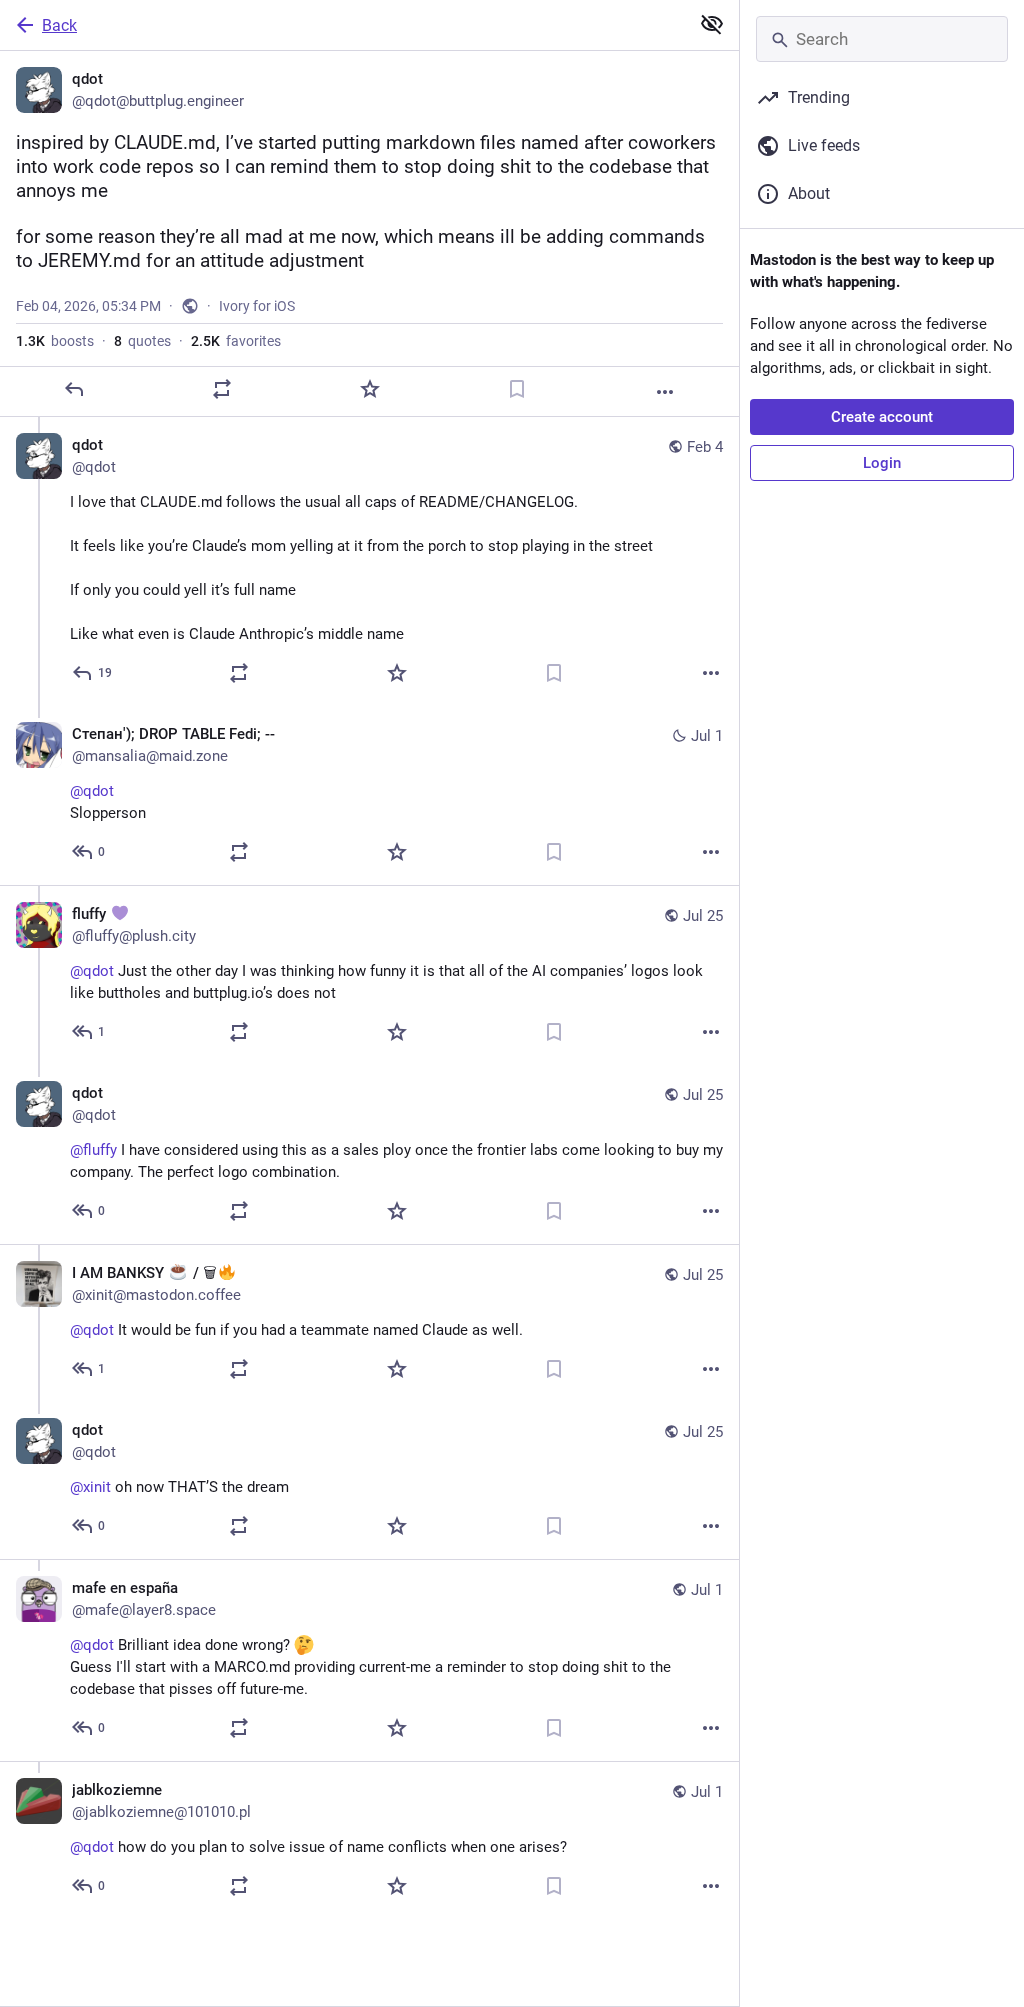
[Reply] (74, 389)
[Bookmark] (517, 389)
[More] (665, 392)
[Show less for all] (712, 24)
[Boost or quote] (222, 389)
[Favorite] (370, 389)
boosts (55, 341)
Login (882, 463)
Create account (882, 417)
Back (59, 25)
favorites (236, 341)
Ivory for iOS (257, 306)
